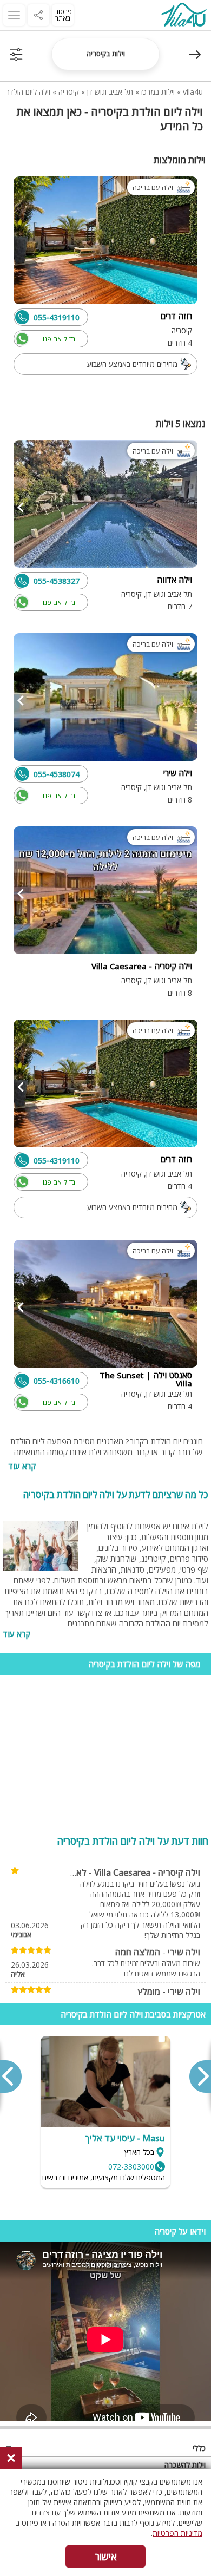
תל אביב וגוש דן (110, 92)
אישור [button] (106, 2557)
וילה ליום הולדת (28, 92)
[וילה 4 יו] (184, 16)
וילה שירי (184, 1952)
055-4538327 (57, 581)
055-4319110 (57, 317)
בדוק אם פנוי (58, 339)
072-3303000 (131, 2167)
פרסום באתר (63, 15)
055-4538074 (57, 774)
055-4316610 (57, 1381)
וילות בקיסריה (106, 54)
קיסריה (69, 92)
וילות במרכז (158, 92)
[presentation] (200, 2076)
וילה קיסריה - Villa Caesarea (147, 1872)
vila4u (193, 92)
